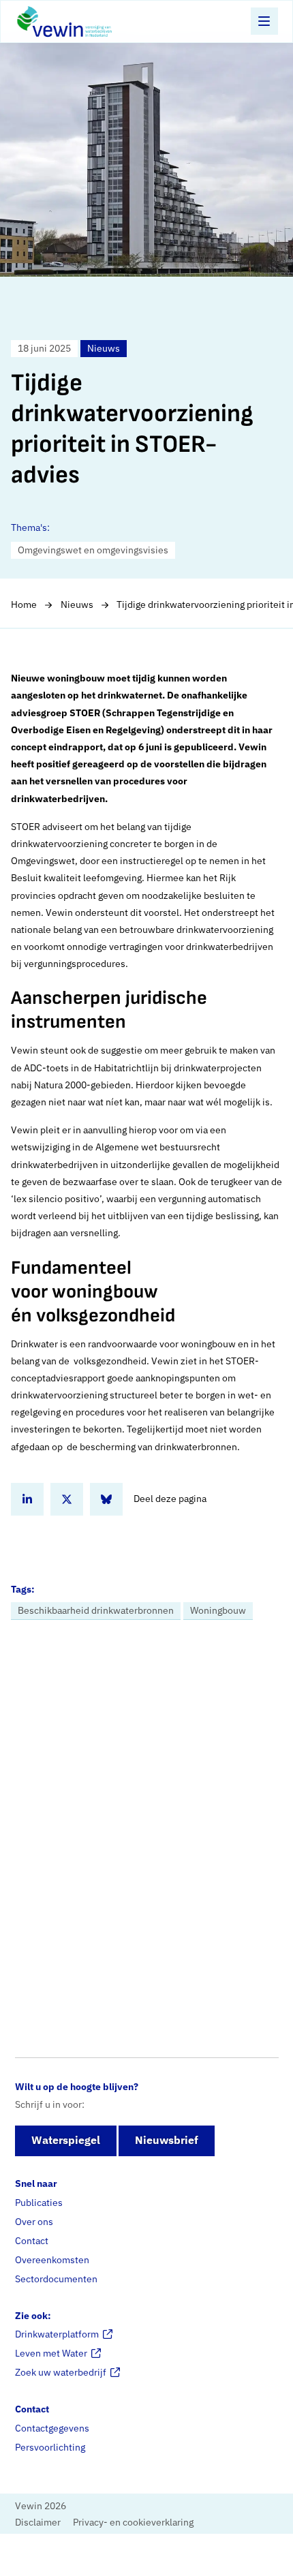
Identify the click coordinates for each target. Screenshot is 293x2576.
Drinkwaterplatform (57, 2334)
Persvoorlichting (50, 2447)
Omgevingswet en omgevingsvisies (93, 550)
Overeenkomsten (52, 2260)
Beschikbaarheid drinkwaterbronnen (96, 1610)
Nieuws (77, 604)
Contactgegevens (52, 2428)
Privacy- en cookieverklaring (133, 2521)
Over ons (34, 2222)
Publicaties (39, 2203)
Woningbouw (218, 1610)
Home (24, 604)
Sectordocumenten (56, 2279)
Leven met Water (51, 2353)
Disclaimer (38, 2521)
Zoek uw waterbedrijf (61, 2372)
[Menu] (264, 21)
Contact (32, 2241)
